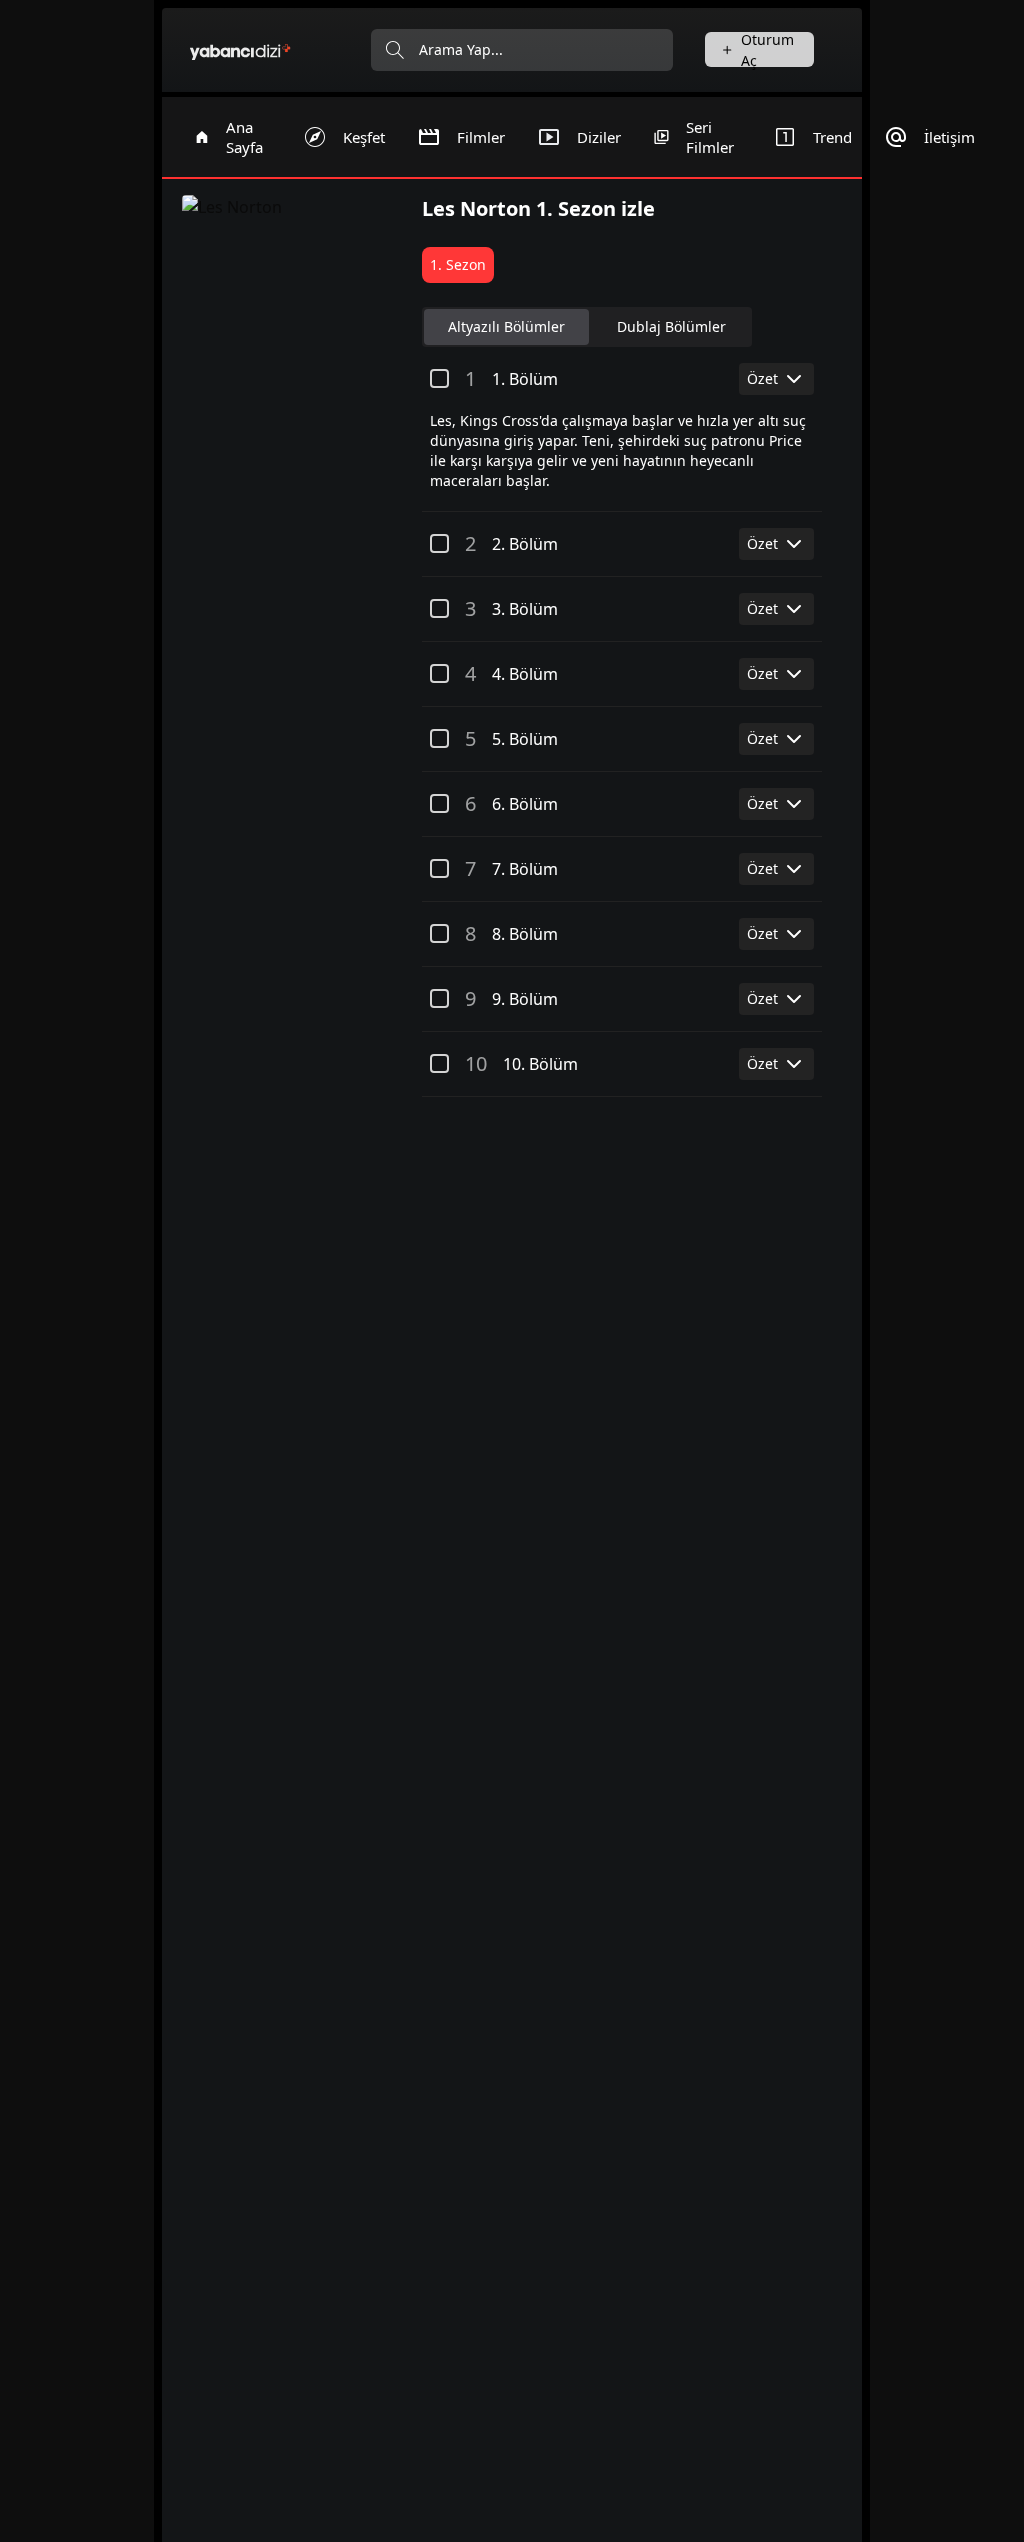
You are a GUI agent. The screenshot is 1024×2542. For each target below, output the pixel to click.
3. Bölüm (525, 609)
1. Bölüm (525, 379)
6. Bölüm (525, 804)
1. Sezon (458, 264)
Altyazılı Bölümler (506, 326)
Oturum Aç (767, 49)
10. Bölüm (540, 1064)
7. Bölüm (525, 869)
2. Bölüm (525, 544)
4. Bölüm (525, 674)
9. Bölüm (525, 999)
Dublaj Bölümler (671, 326)
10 (476, 1063)
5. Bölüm (525, 739)
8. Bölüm (525, 934)
